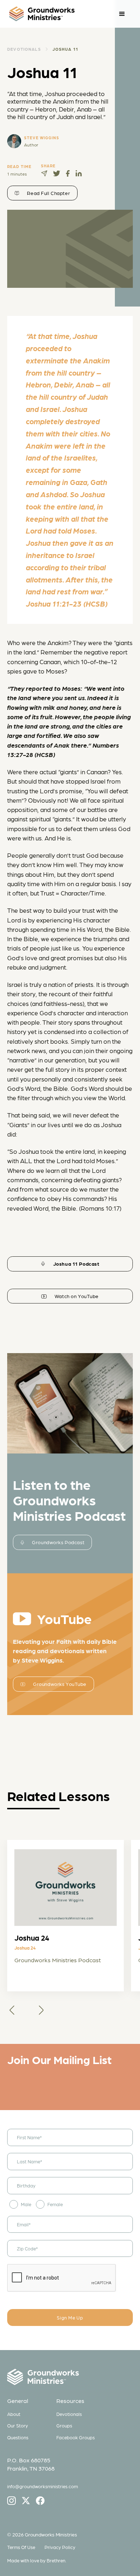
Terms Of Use (21, 2547)
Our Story (18, 2425)
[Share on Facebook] (68, 173)
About (14, 2414)
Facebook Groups (76, 2437)
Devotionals (69, 2414)
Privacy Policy (60, 2547)
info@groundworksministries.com (43, 2486)
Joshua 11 (65, 49)
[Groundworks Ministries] (70, 2378)
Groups (64, 2425)
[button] (122, 14)
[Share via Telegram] (44, 173)
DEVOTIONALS (24, 49)
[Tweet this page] (57, 173)
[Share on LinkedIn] (79, 173)
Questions (18, 2437)
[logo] (42, 14)
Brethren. (57, 2560)
